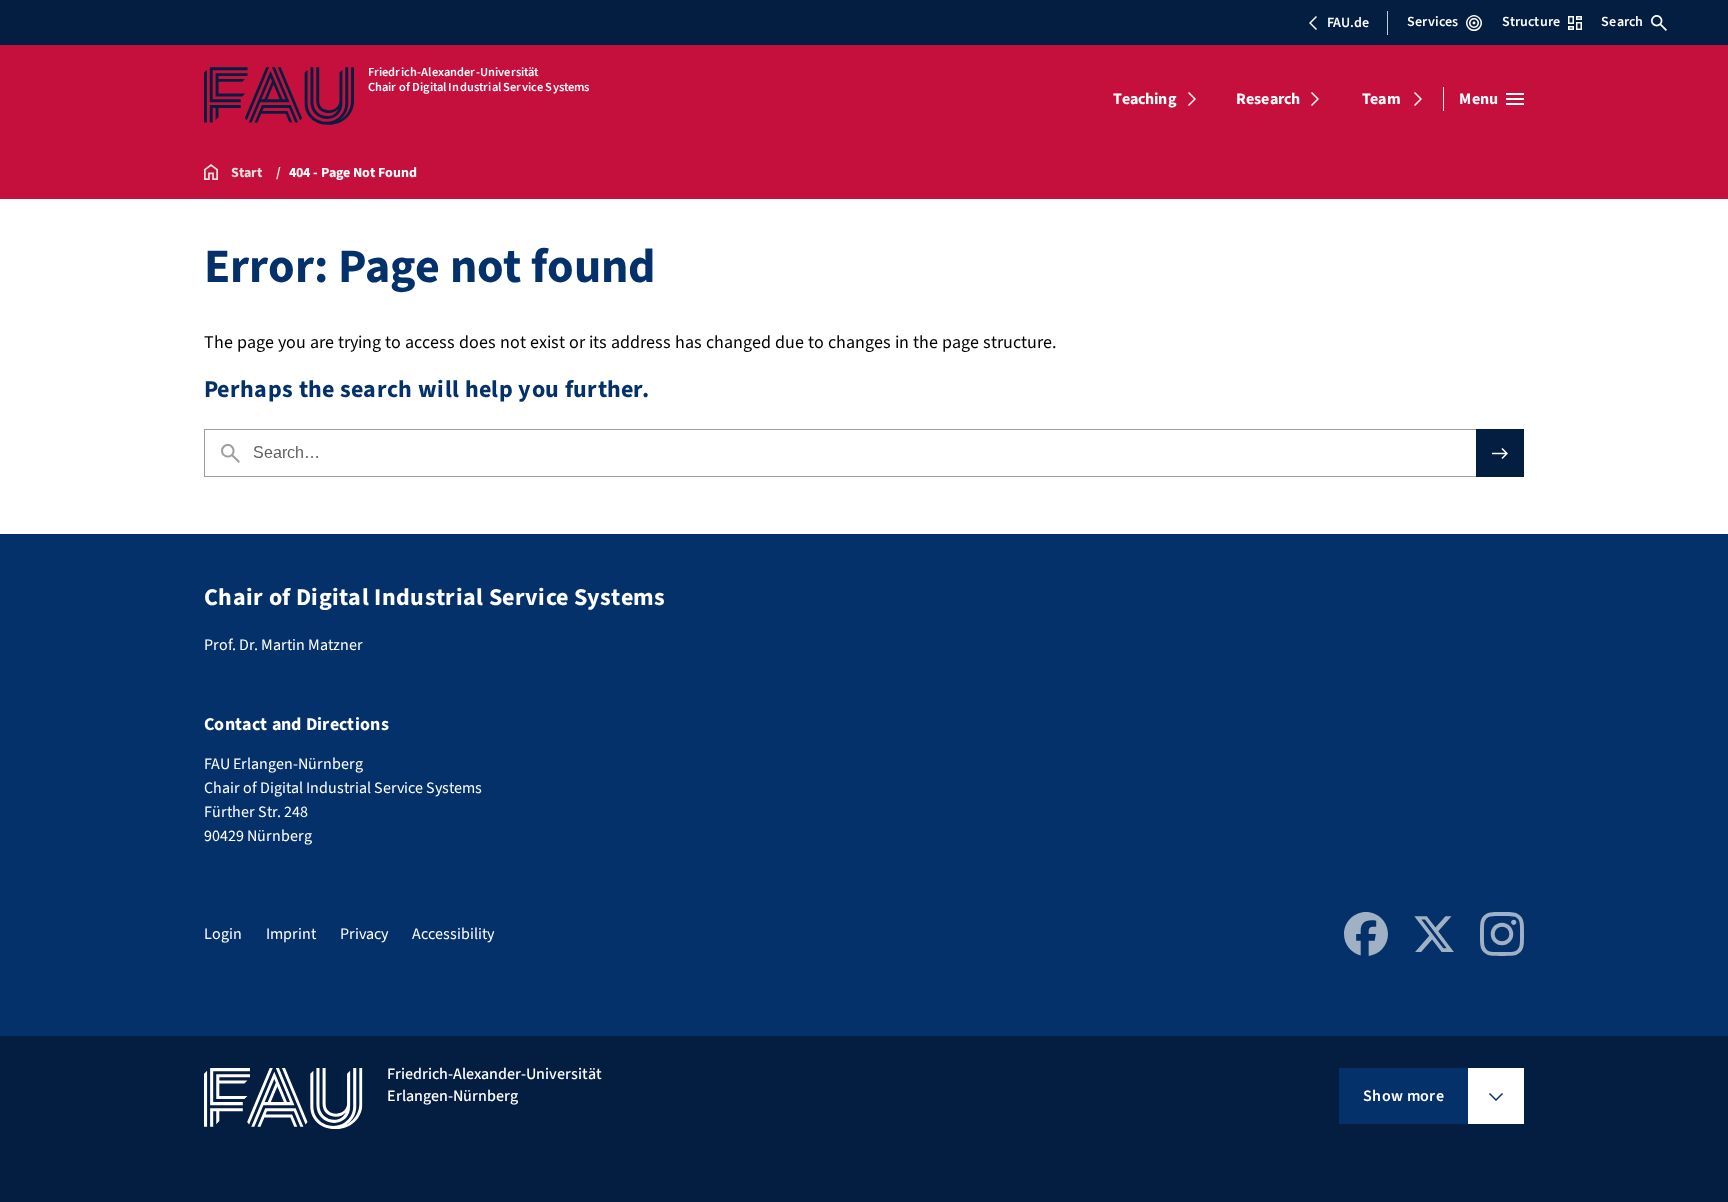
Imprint (291, 934)
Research (1268, 99)
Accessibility (453, 934)
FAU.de (1348, 23)
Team (1381, 99)
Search (1622, 22)
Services (1432, 22)
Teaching (1144, 99)
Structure (1531, 22)
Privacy (364, 934)
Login (223, 934)
